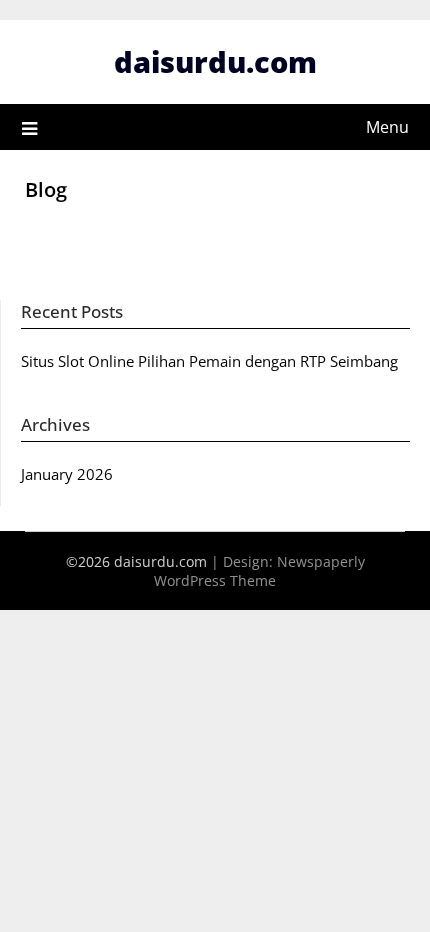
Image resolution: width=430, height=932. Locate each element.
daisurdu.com (215, 61)
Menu (387, 127)
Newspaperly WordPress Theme (259, 571)
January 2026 (67, 474)
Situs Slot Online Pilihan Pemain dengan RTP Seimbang (209, 361)
